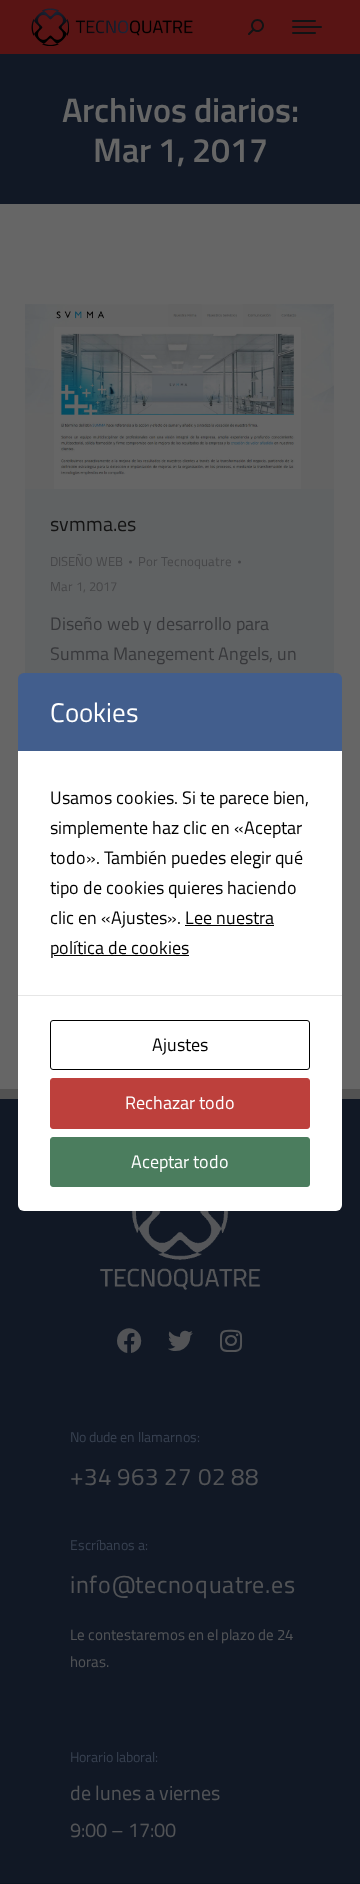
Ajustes (180, 1044)
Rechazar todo (180, 1102)
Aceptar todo (180, 1161)
